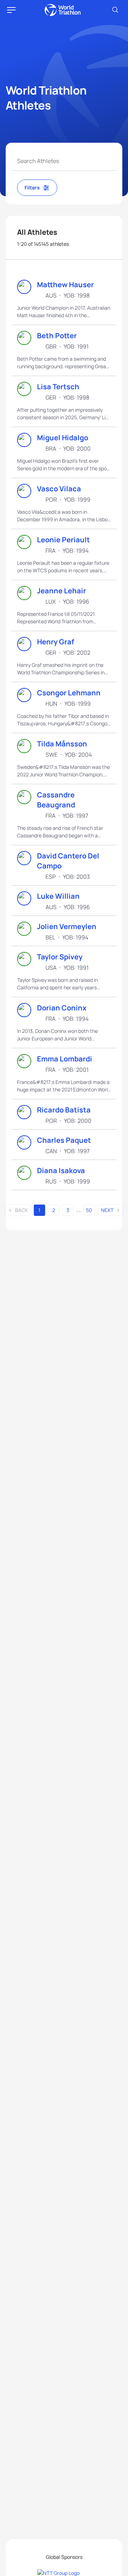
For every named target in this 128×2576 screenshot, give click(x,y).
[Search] (115, 10)
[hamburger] (11, 10)
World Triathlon (63, 10)
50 (89, 1210)
